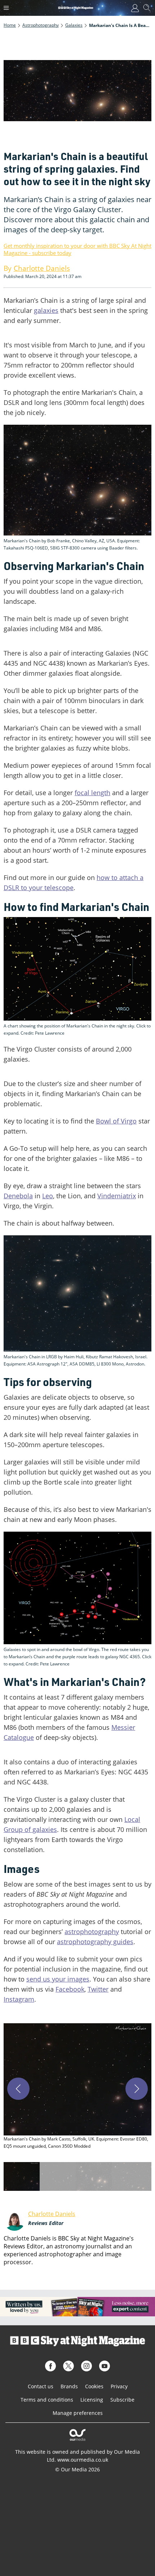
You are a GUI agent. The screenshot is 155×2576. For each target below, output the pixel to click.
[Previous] (18, 2089)
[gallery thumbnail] (22, 2176)
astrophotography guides (95, 1942)
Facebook (70, 1989)
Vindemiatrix (117, 1196)
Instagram (19, 1999)
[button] (77, 2087)
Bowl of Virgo (116, 1121)
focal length (92, 793)
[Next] (137, 2089)
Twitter (98, 1989)
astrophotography (92, 1932)
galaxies (46, 310)
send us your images (58, 1979)
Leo (48, 1196)
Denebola (18, 1196)
